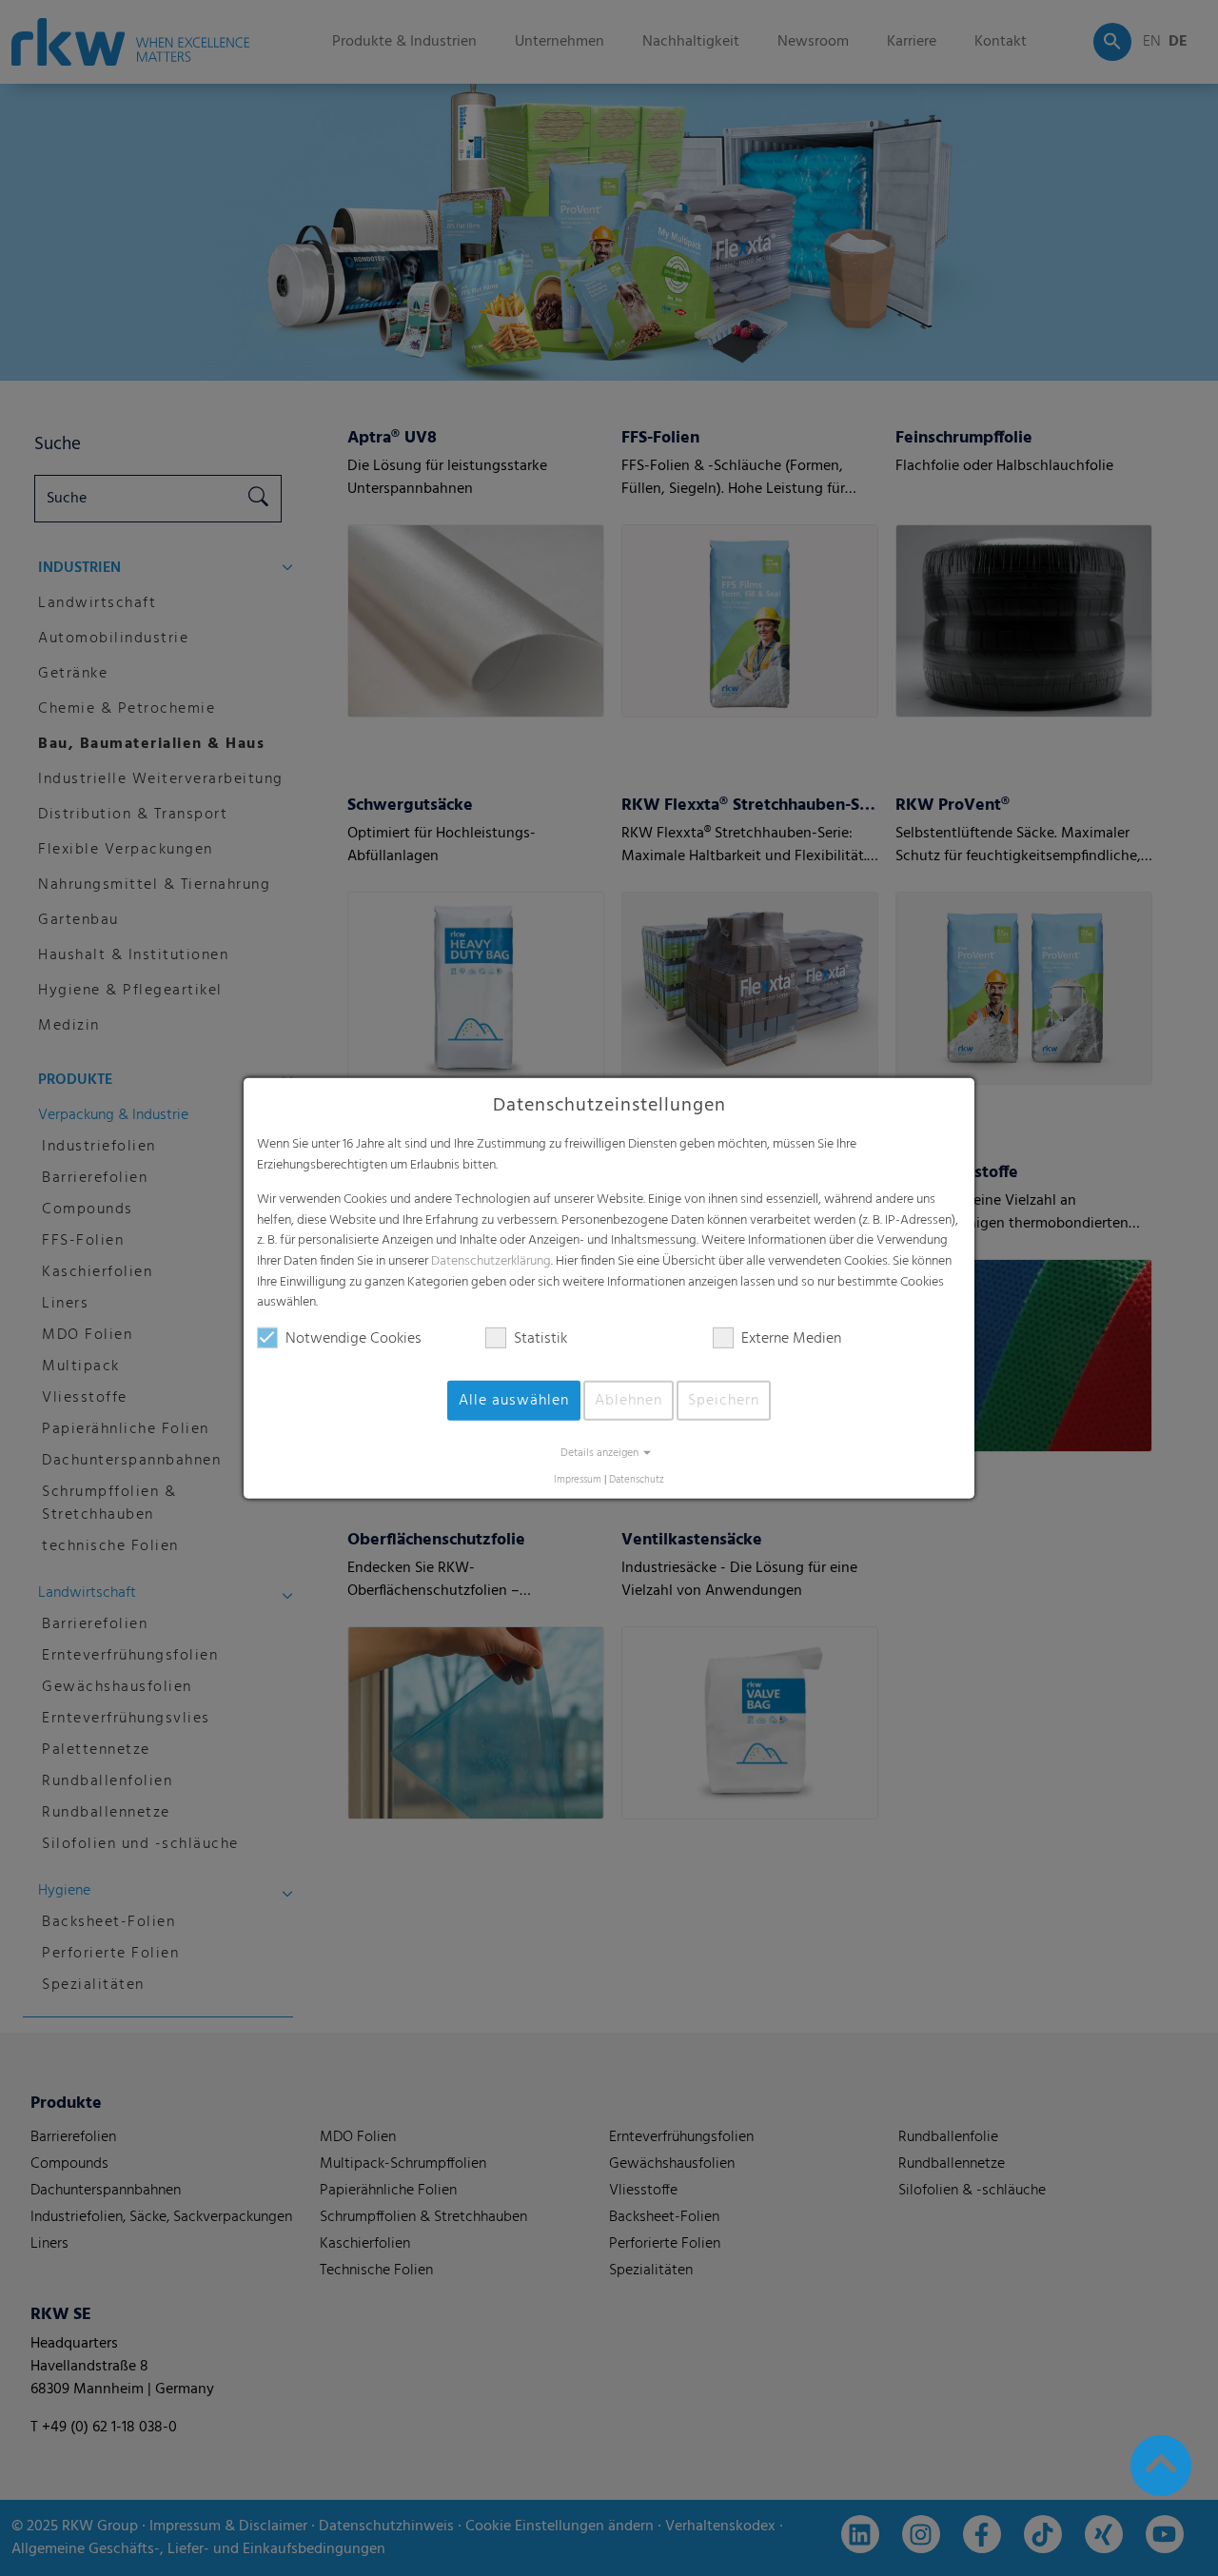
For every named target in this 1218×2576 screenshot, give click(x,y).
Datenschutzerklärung (491, 1261)
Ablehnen (629, 1401)
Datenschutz (637, 1480)
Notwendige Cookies (354, 1339)
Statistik (540, 1339)
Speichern (724, 1401)
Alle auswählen (514, 1401)
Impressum (578, 1480)
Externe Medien (791, 1339)
